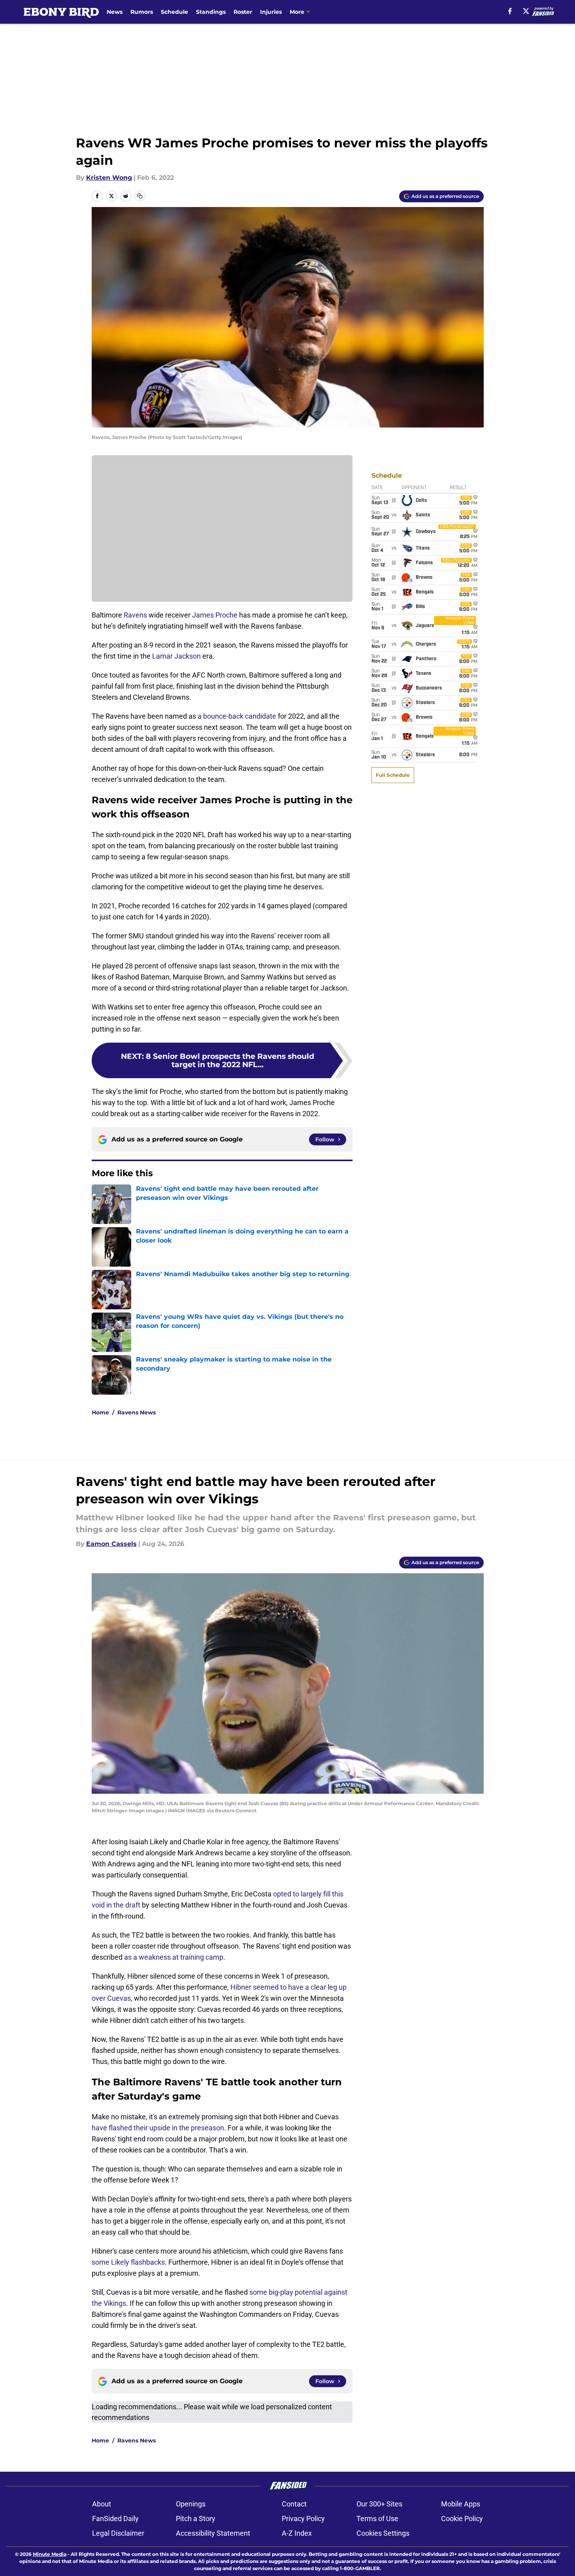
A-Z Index (297, 2533)
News (115, 12)
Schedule (174, 12)
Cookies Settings (383, 2533)
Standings (211, 12)
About (102, 2504)
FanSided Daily (115, 2519)
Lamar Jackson (176, 656)
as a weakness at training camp (174, 1957)
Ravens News (137, 1412)
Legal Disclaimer (118, 2533)
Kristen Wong (109, 178)
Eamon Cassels (111, 1544)
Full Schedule (393, 775)
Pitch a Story (196, 2519)
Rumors (142, 12)
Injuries (271, 12)
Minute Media (50, 2554)
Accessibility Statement (213, 2533)
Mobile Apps (461, 2504)
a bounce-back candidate (237, 716)
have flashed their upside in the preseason (158, 2128)
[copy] (140, 196)
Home (100, 1412)
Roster (243, 12)
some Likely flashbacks (128, 2262)
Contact (294, 2504)
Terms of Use (377, 2519)
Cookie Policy (462, 2519)
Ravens (135, 615)
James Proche (215, 615)
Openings (191, 2504)
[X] (526, 11)
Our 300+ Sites (379, 2504)
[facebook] (510, 11)
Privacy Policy (303, 2519)
